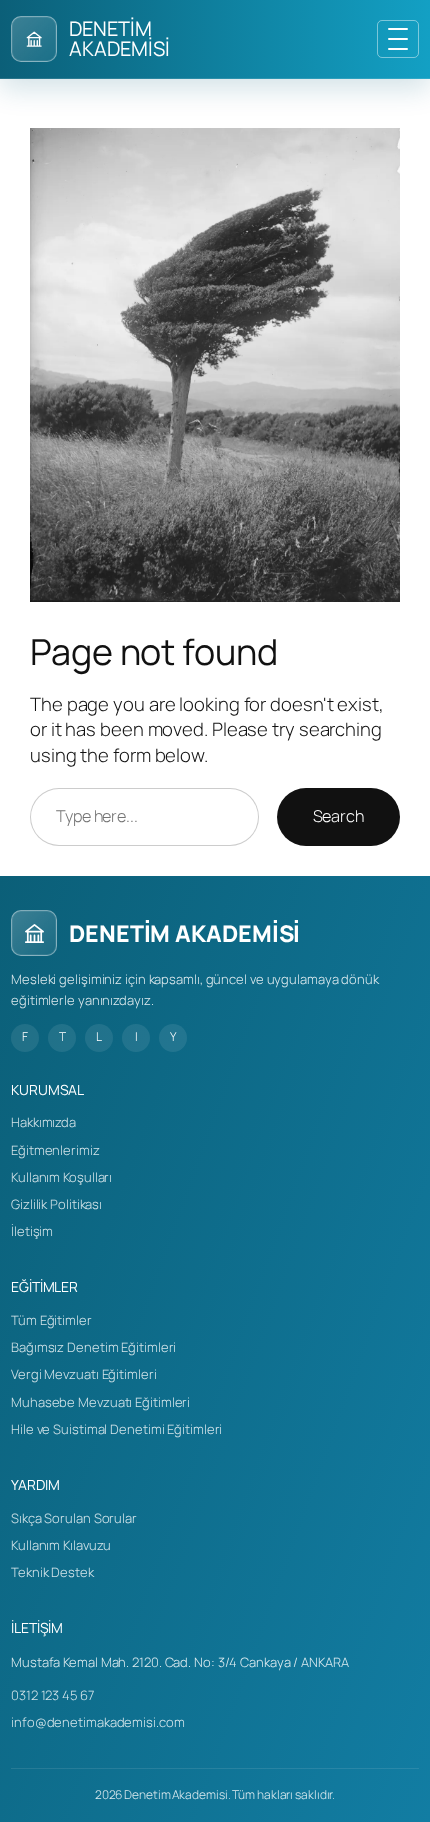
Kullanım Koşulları (61, 1177)
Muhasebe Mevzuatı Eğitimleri (100, 1402)
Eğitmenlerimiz (55, 1150)
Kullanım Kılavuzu (61, 1545)
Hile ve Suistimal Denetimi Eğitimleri (116, 1429)
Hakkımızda (43, 1122)
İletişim (32, 1231)
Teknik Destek (52, 1572)
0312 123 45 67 (52, 1695)
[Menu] (398, 39)
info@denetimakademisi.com (98, 1722)
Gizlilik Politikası (56, 1204)
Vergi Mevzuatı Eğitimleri (84, 1374)
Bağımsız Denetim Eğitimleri (93, 1347)
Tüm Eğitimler (51, 1320)
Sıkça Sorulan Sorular (74, 1518)
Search (338, 816)
